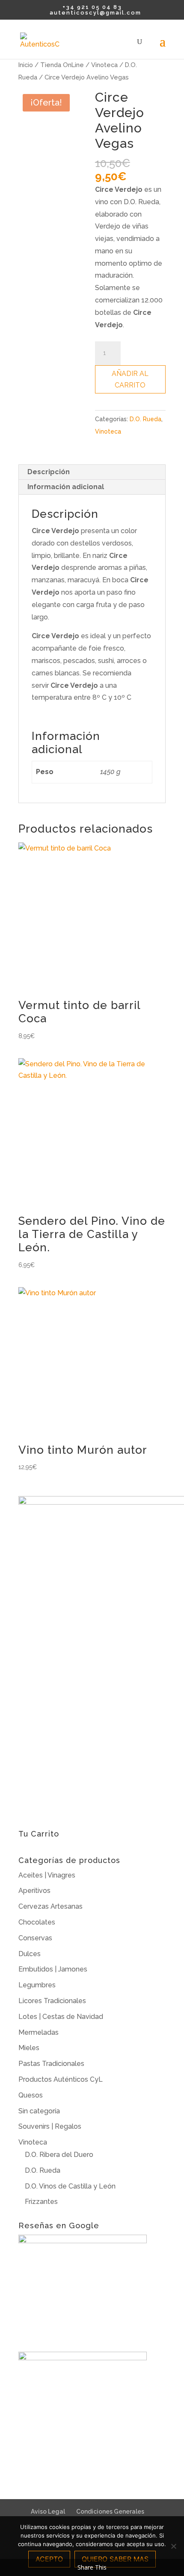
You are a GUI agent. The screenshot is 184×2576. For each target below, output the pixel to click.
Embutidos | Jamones (53, 1969)
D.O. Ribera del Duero (59, 2155)
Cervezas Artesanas (50, 1906)
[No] (173, 2546)
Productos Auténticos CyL (61, 2079)
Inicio (26, 65)
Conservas (35, 1938)
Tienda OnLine (62, 65)
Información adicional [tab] (66, 487)
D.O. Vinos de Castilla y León (70, 2186)
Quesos (31, 2095)
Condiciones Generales (110, 2511)
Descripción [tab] (49, 472)
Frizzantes (41, 2202)
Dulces (30, 1954)
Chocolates (37, 1922)
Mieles (29, 2048)
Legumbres (37, 1985)
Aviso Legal (48, 2511)
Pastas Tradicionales (51, 2064)
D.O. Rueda (145, 419)
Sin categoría (39, 2111)
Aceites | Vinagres (47, 1875)
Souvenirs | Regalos (50, 2126)
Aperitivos (34, 1891)
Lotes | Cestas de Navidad (61, 2017)
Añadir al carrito (130, 379)
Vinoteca (104, 65)
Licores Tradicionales (52, 2001)
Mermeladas (39, 2032)
